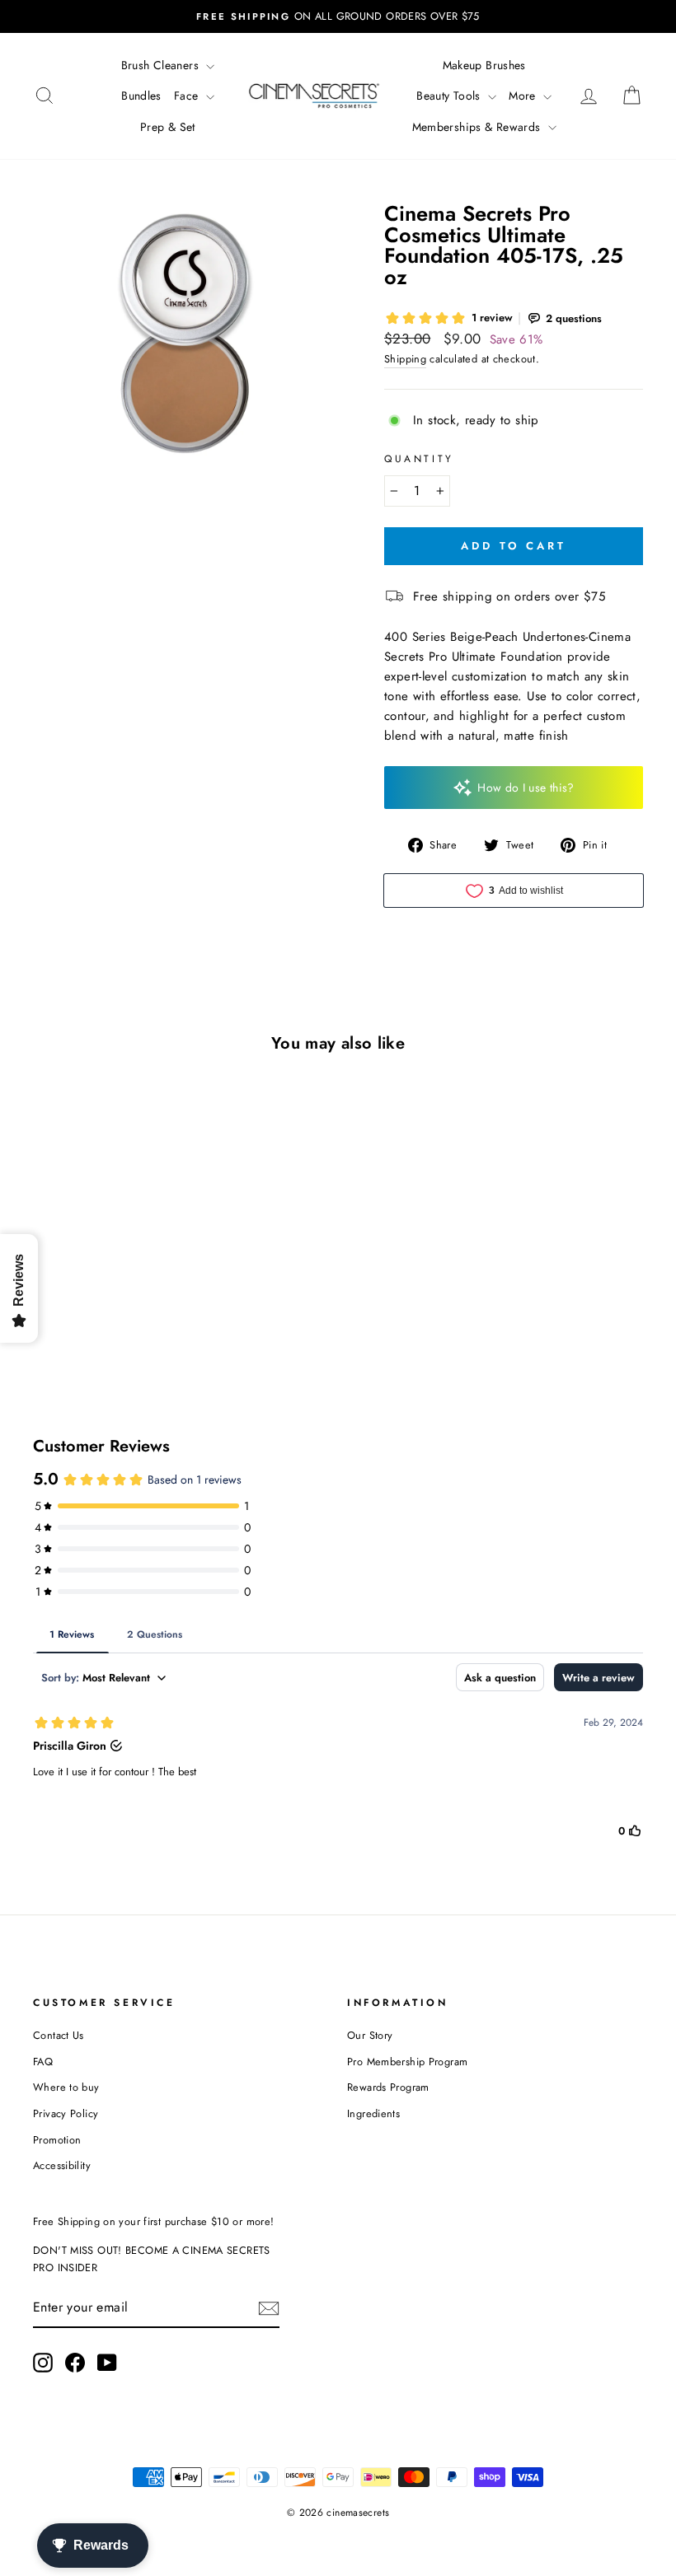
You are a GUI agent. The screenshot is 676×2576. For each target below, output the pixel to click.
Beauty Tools (450, 96)
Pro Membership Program (407, 2062)
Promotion (57, 2140)
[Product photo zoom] (181, 351)
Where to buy (66, 2087)
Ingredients (373, 2113)
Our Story (370, 2035)
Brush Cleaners (162, 65)
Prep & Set (168, 127)
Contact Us (59, 2035)
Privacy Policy (66, 2113)
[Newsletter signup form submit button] (269, 2308)
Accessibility (62, 2165)
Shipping (405, 359)
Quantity (419, 459)
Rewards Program (388, 2087)
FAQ (43, 2062)
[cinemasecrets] (314, 96)
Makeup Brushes (484, 65)
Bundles (141, 96)
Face (188, 96)
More (524, 96)
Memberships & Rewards (478, 127)
